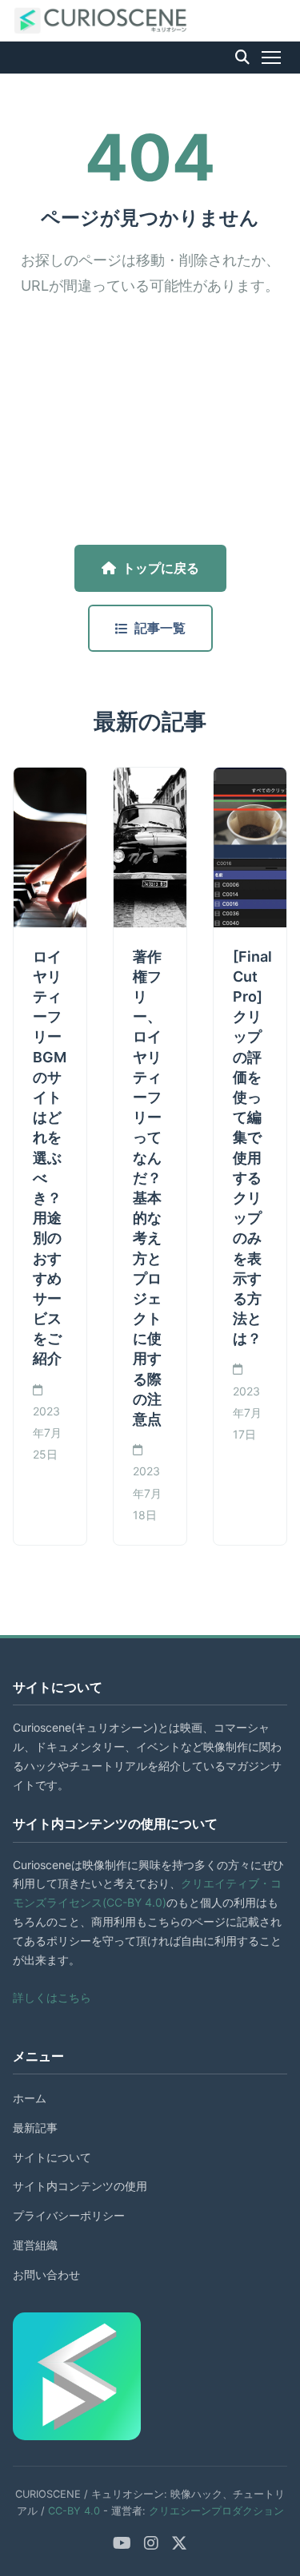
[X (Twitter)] (179, 2543)
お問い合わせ (46, 2274)
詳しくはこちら (52, 1997)
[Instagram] (151, 2543)
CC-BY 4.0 (74, 2511)
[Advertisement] (150, 422)
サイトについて (52, 2157)
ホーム (30, 2098)
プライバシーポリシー (69, 2215)
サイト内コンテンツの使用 (80, 2186)
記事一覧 (160, 628)
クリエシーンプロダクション (216, 2511)
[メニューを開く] (271, 58)
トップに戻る (161, 568)
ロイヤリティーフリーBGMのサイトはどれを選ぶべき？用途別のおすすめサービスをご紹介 (50, 1158)
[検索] (242, 58)
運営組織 (35, 2245)
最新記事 (35, 2127)
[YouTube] (122, 2543)
